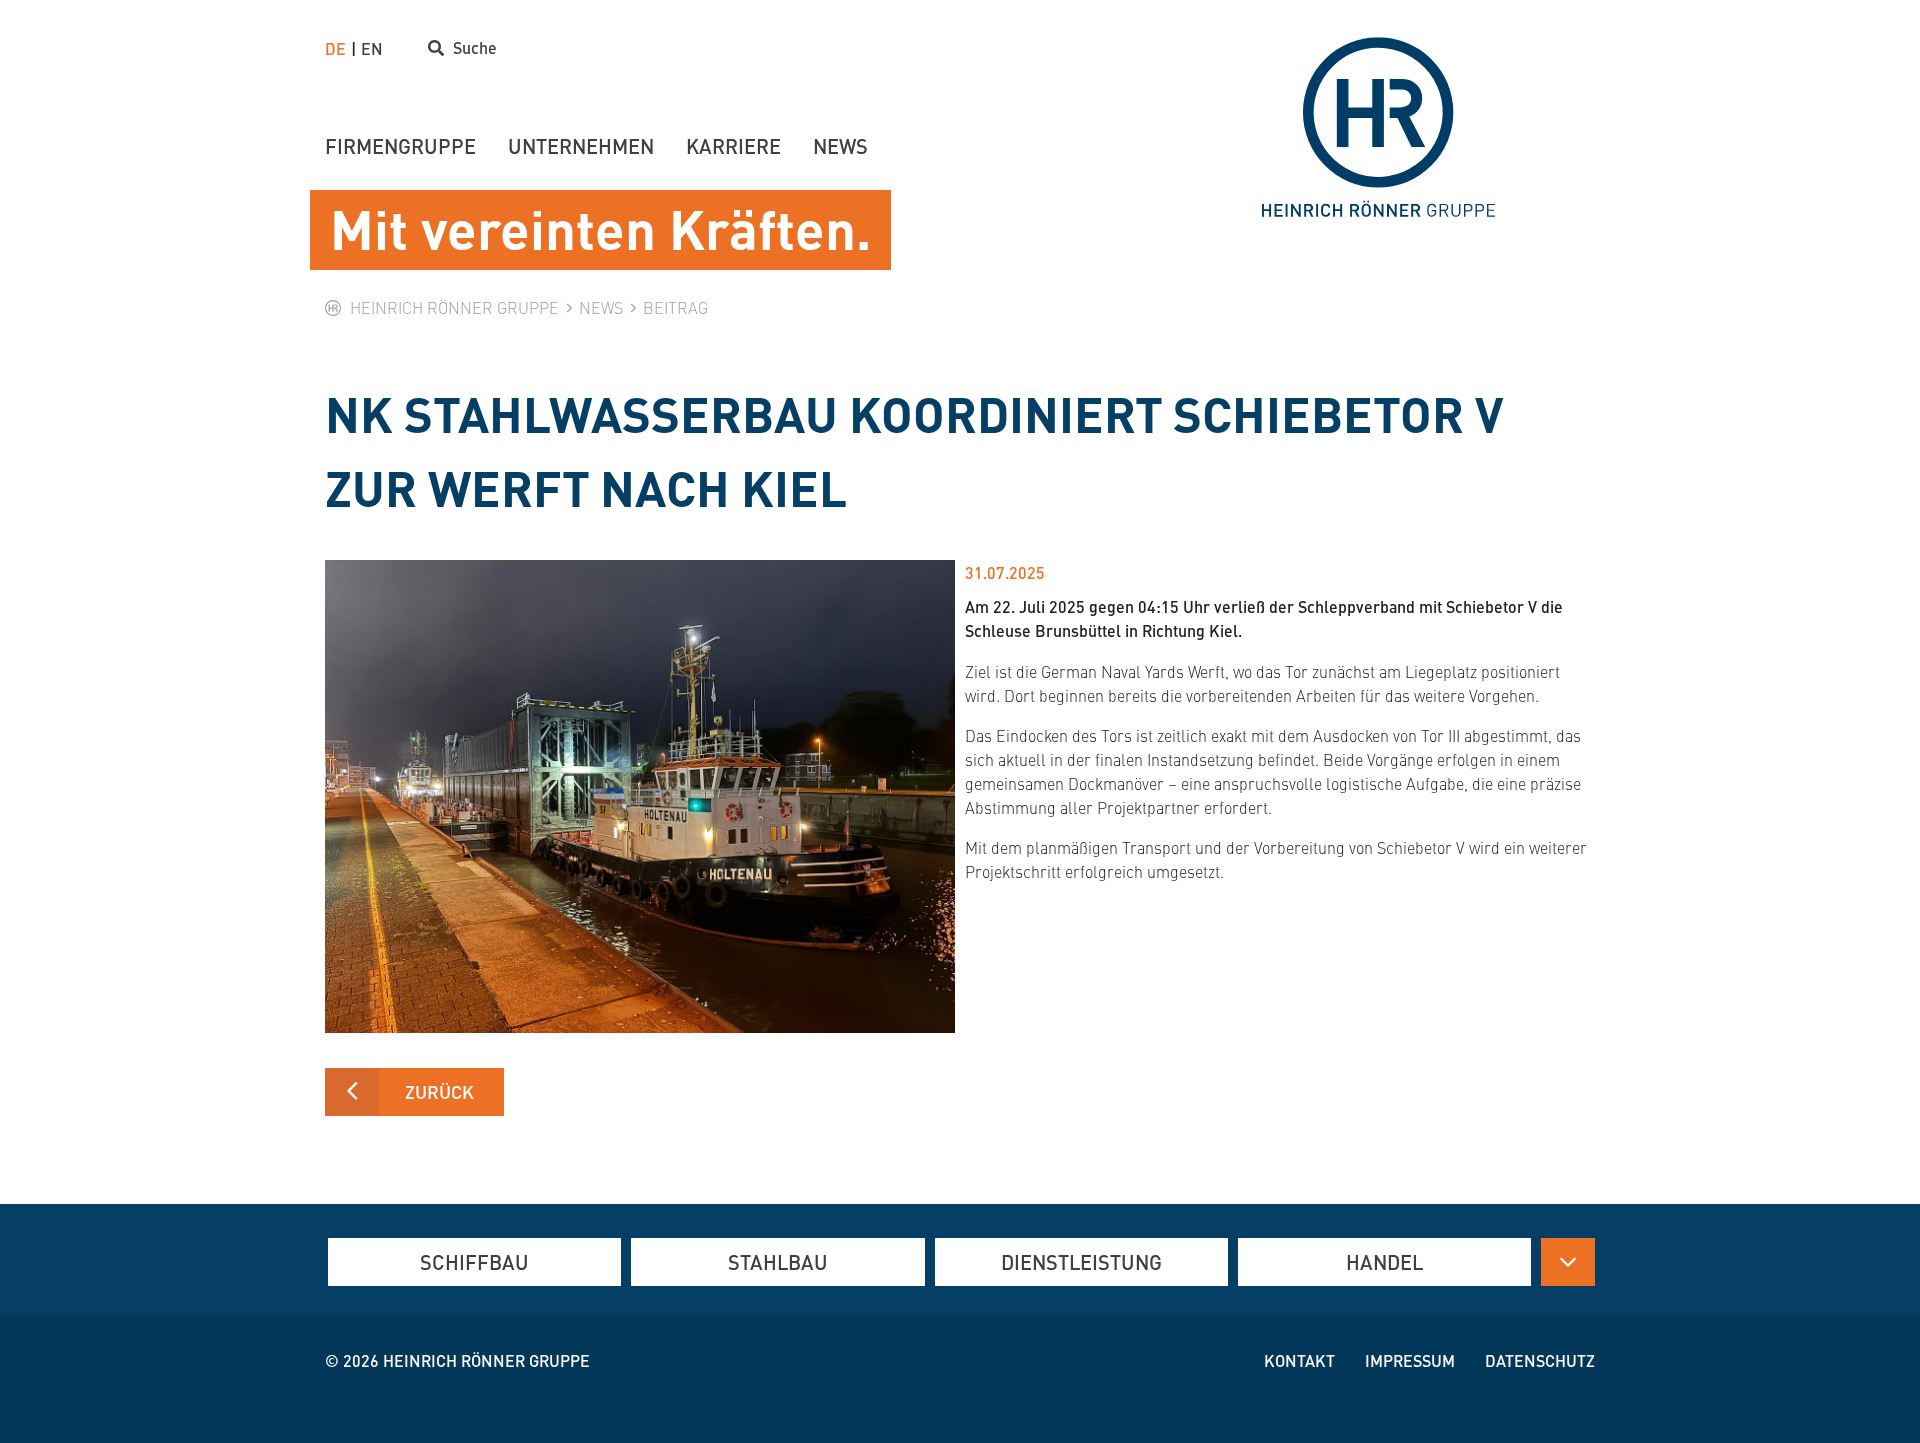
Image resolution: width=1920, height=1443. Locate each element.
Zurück (439, 1091)
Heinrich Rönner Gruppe (486, 1360)
